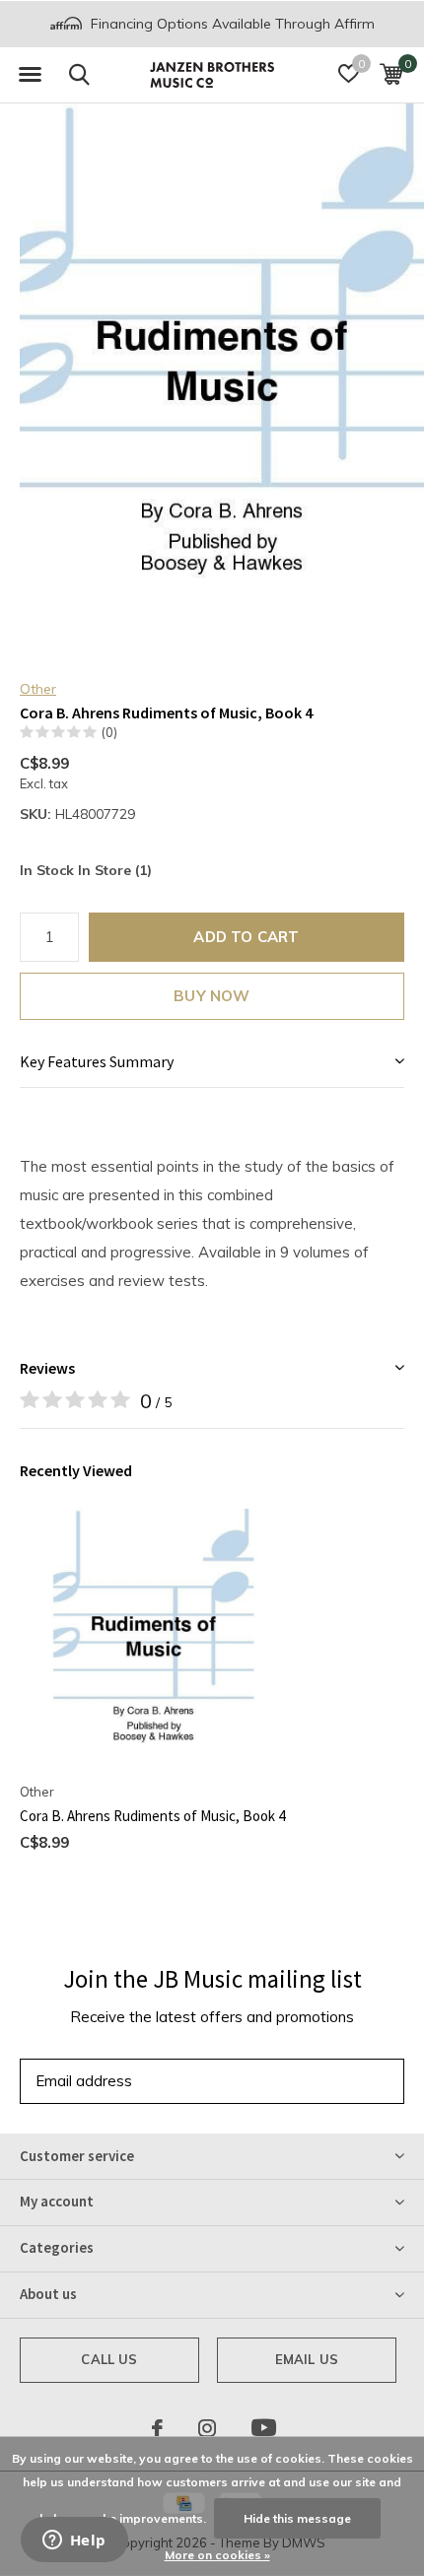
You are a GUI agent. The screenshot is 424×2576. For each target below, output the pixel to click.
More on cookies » (217, 2555)
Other (38, 689)
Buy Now (212, 996)
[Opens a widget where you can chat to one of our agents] (74, 2542)
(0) (109, 732)
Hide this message (297, 2518)
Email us (307, 2359)
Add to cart (246, 937)
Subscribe (345, 2081)
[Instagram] (207, 2428)
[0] (391, 74)
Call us (109, 2359)
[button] (30, 75)
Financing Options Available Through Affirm (231, 24)
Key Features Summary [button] (97, 1061)
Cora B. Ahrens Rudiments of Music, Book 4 (152, 1816)
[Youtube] (264, 2428)
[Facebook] (157, 2428)
